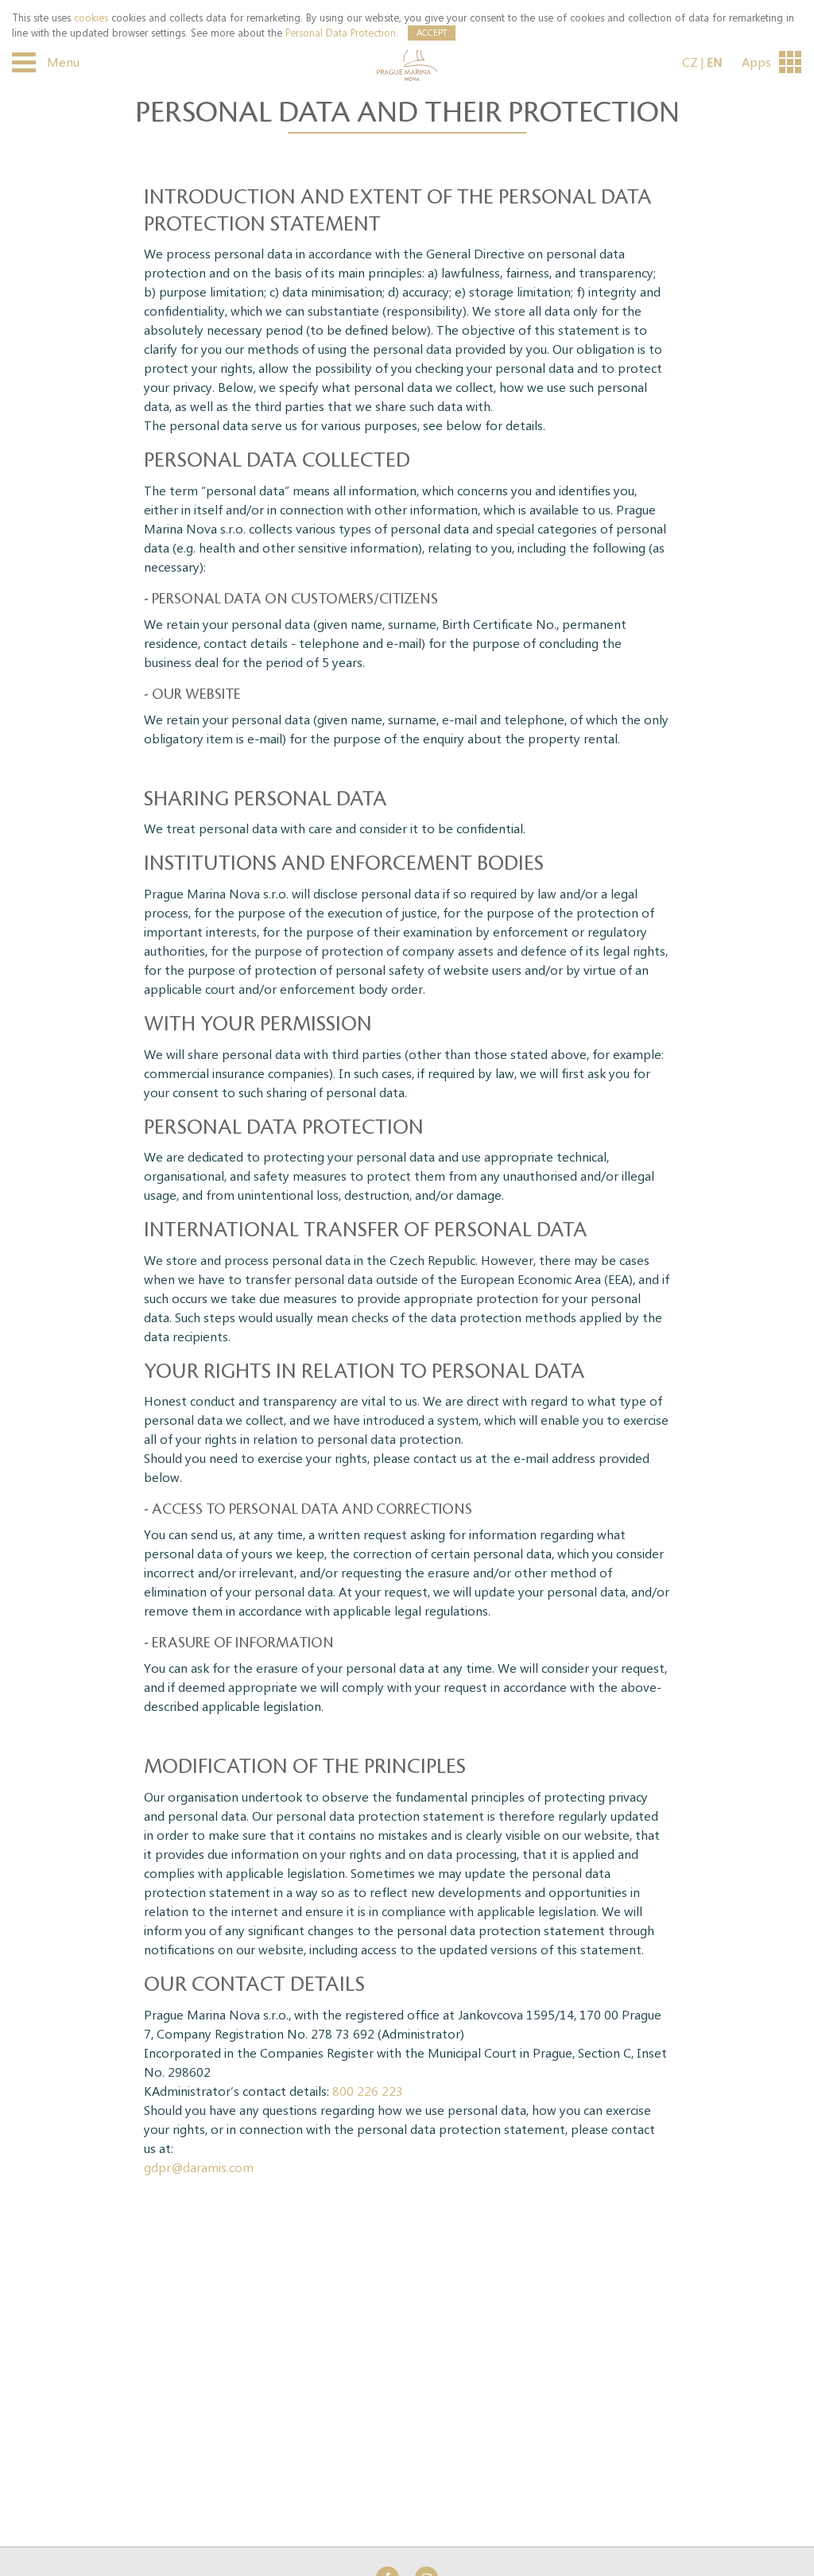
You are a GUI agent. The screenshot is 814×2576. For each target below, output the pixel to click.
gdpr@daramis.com (199, 2167)
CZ (690, 62)
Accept (432, 32)
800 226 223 (368, 2091)
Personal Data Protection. (342, 32)
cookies (91, 17)
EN (714, 62)
